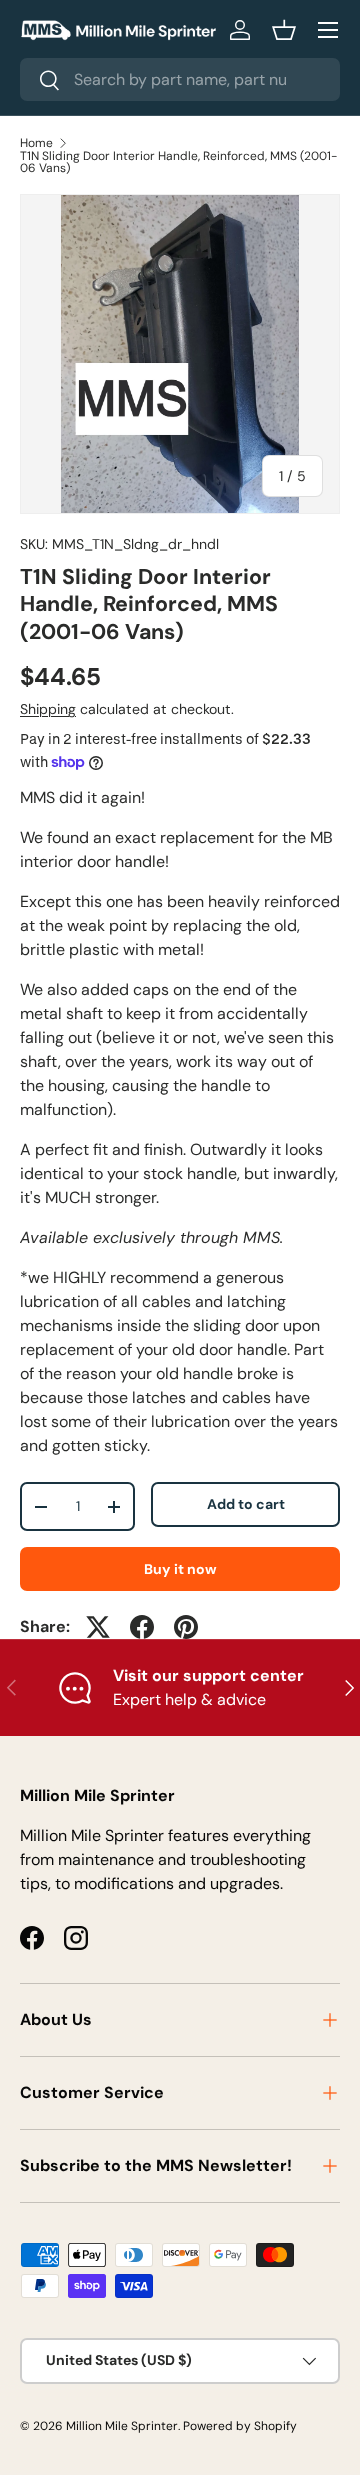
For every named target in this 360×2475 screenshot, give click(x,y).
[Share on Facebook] (142, 1627)
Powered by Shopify (240, 2426)
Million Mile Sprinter (122, 2426)
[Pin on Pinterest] (186, 1627)
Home (36, 143)
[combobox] (180, 79)
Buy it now (180, 1569)
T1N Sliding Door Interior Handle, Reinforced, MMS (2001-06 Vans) (178, 162)
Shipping (48, 709)
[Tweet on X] (98, 1627)
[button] (284, 30)
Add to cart (246, 1504)
